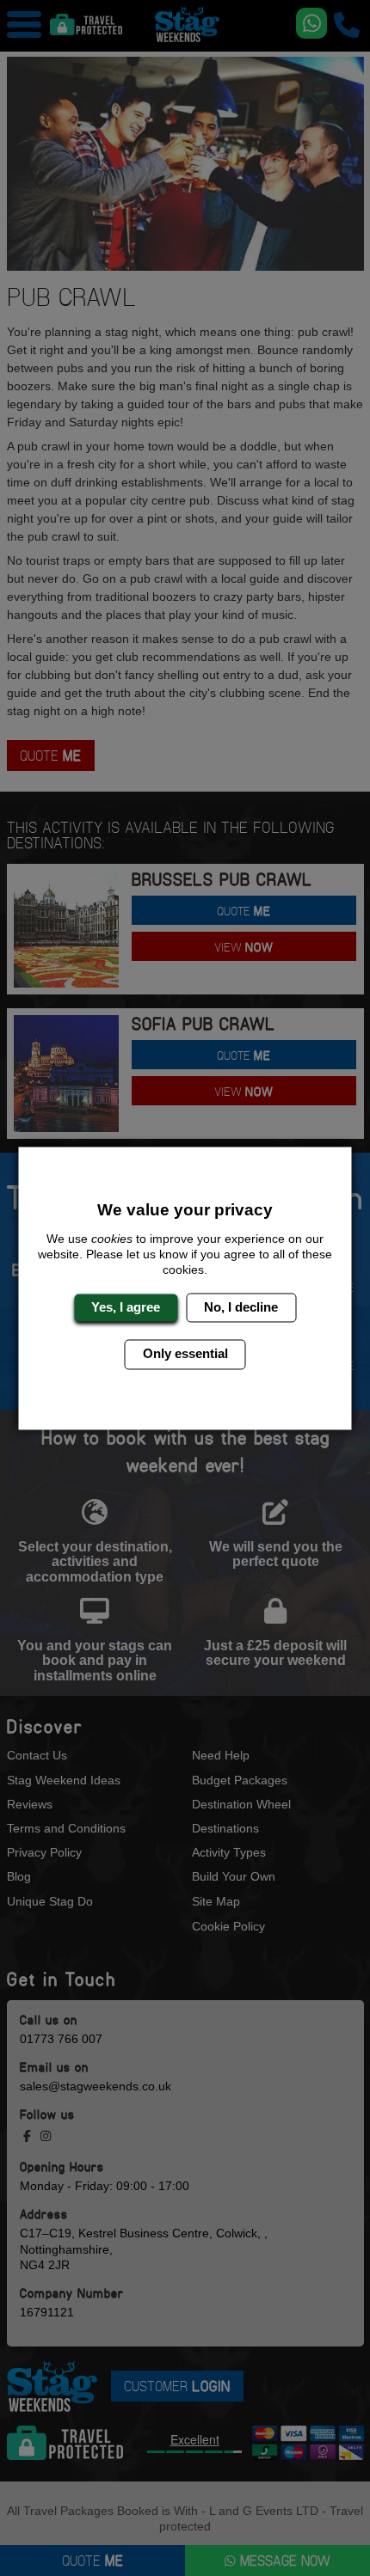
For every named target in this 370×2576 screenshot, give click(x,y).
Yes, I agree (126, 1307)
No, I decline (241, 1307)
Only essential (185, 1354)
